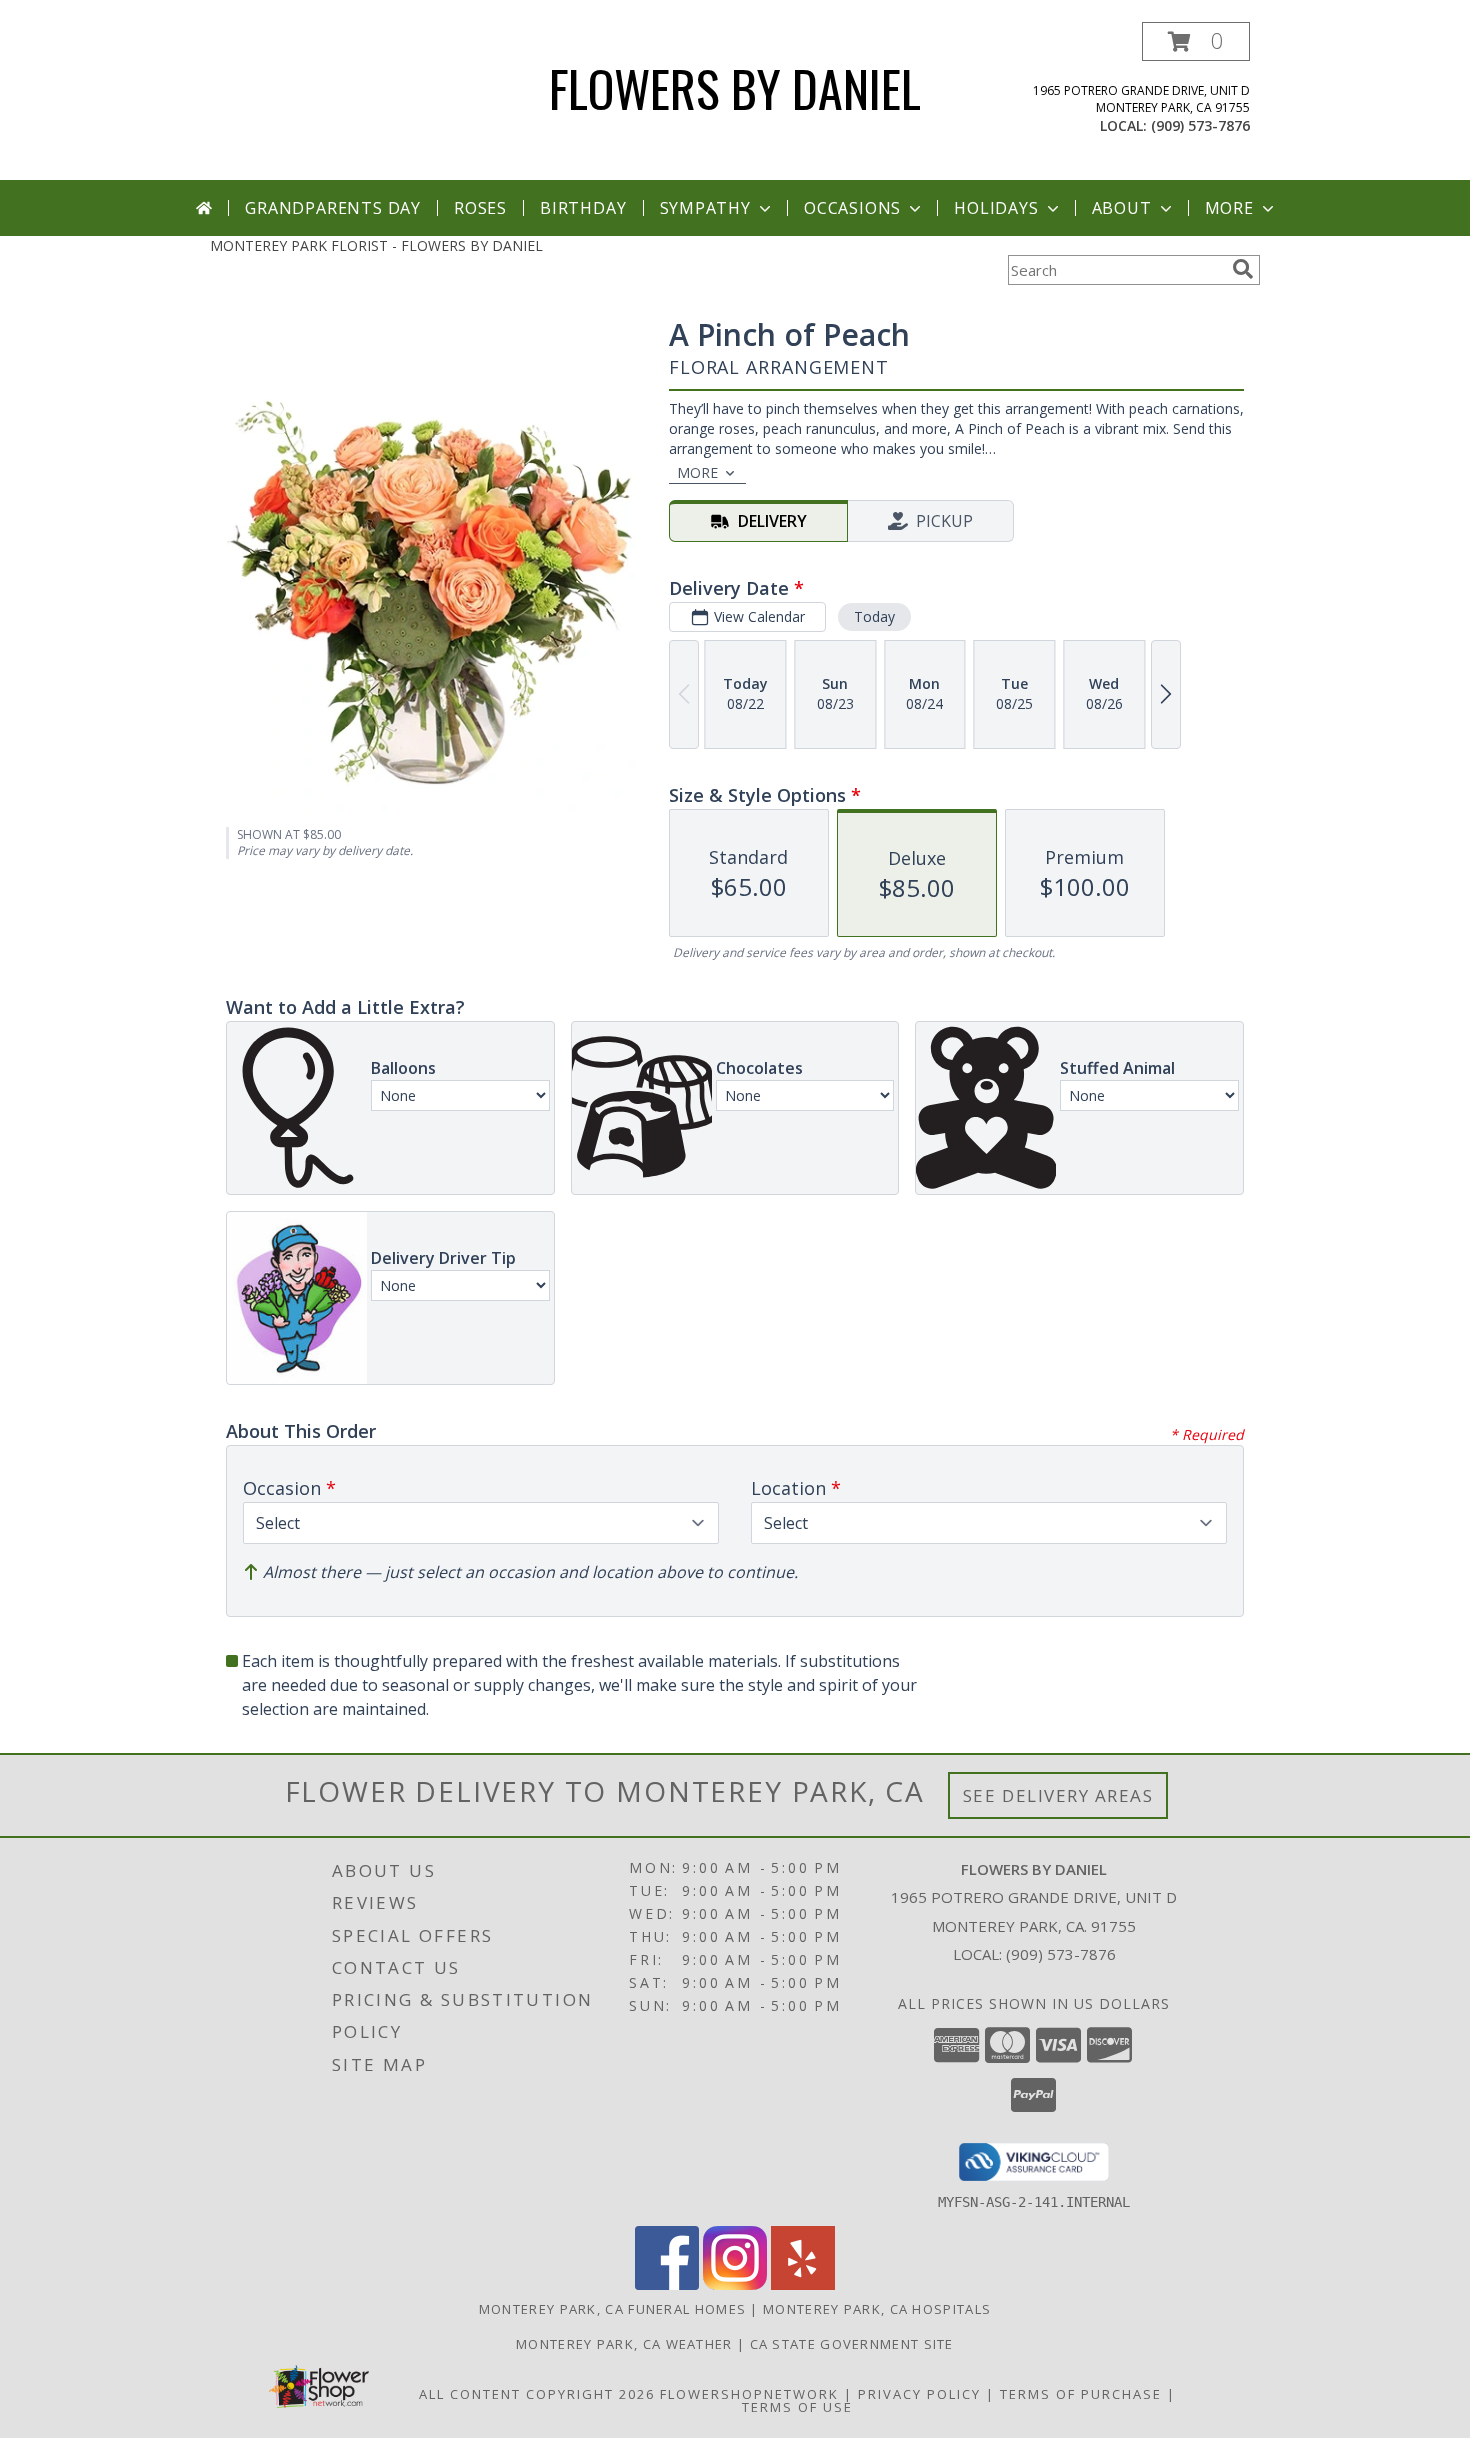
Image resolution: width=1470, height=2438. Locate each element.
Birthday (583, 208)
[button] (1196, 41)
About (1122, 208)
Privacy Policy (919, 2394)
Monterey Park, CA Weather (624, 2344)
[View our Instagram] (735, 2284)
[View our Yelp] (803, 2284)
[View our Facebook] (667, 2284)
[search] (1243, 269)
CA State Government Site (852, 2344)
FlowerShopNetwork (749, 2394)
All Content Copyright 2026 (537, 2394)
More (1229, 208)
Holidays (996, 208)
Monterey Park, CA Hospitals (877, 2309)
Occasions (852, 208)
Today (874, 616)
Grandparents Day (333, 208)
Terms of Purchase (1081, 2394)
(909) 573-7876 (1200, 125)
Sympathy (705, 208)
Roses (480, 208)
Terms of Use (797, 2407)
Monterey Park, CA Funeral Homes (612, 2309)
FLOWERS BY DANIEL (735, 87)
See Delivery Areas (1058, 1795)
